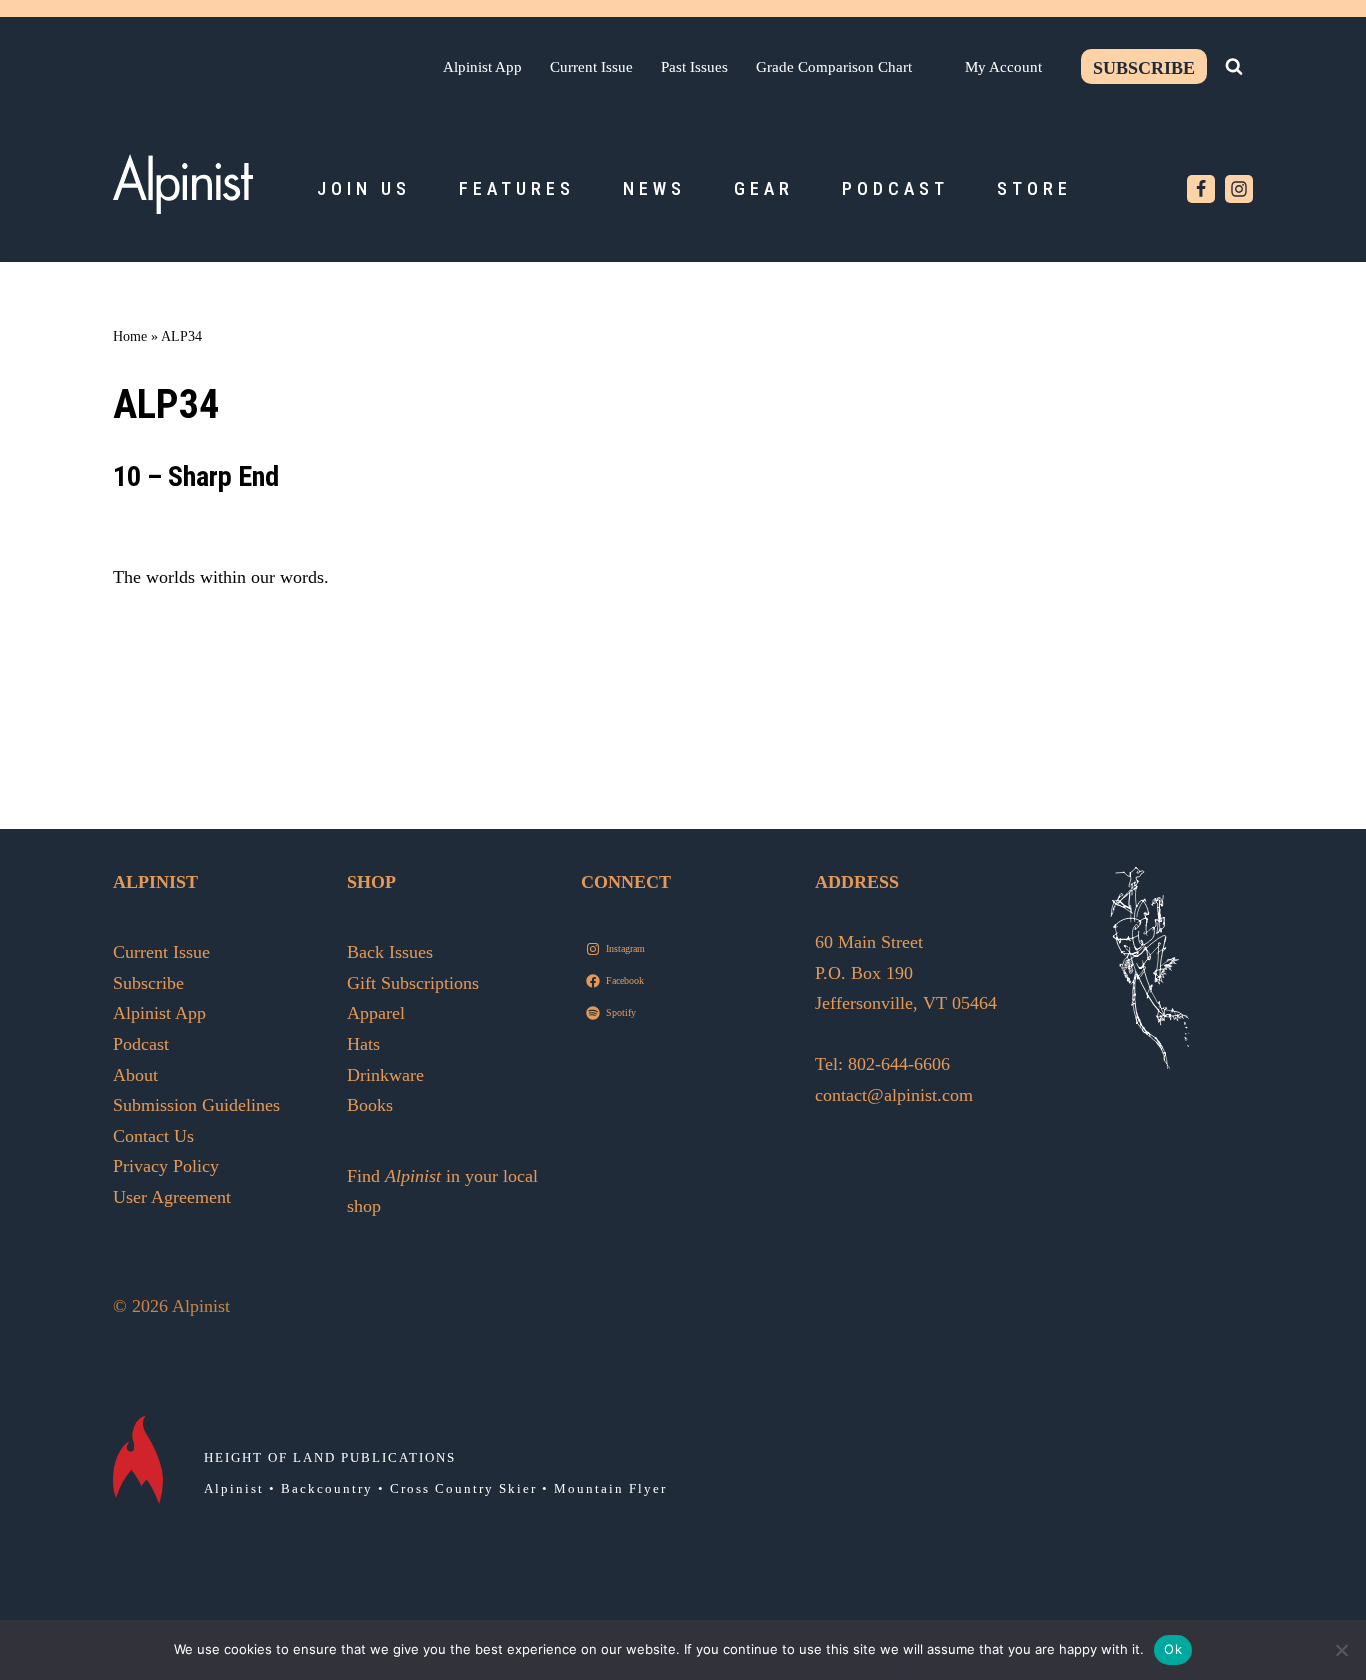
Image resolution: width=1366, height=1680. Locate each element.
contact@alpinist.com (894, 1095)
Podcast (895, 188)
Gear (764, 188)
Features (517, 188)
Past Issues (694, 66)
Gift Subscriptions (413, 983)
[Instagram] (1239, 189)
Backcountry (327, 1488)
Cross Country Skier (463, 1488)
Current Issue (591, 66)
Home (130, 336)
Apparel (376, 1013)
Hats (363, 1044)
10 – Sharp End (196, 476)
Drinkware (385, 1075)
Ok (1173, 1649)
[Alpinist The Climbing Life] (183, 184)
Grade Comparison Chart (834, 66)
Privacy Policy (166, 1166)
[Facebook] (1201, 189)
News (654, 188)
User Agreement (172, 1197)
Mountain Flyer (610, 1488)
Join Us (364, 188)
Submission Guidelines (196, 1105)
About (135, 1075)
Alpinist (234, 1488)
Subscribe (1144, 68)
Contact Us (153, 1136)
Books (370, 1105)
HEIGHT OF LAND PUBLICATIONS (330, 1457)
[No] (1341, 1650)
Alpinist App (482, 66)
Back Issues (390, 952)
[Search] (1234, 66)
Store (1034, 188)
